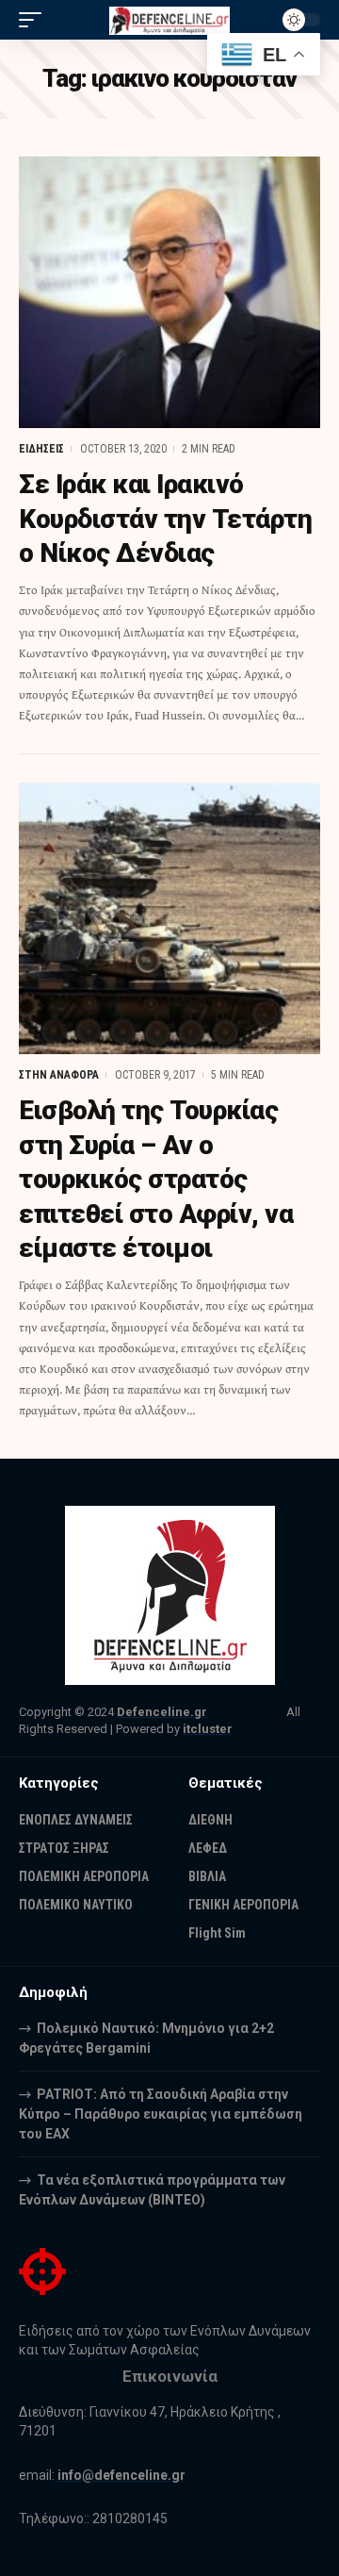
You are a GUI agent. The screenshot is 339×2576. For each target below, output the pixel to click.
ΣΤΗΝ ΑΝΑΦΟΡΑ (59, 1075)
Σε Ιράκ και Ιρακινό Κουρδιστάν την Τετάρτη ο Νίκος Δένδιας (165, 519)
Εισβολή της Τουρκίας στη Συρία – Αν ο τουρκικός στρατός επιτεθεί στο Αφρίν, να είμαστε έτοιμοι (156, 1179)
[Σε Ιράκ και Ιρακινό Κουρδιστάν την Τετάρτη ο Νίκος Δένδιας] (169, 292)
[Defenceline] (169, 19)
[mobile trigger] (35, 20)
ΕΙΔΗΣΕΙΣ (41, 449)
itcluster (208, 1729)
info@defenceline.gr (121, 2475)
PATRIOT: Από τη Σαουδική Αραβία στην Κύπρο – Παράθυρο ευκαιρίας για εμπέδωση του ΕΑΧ (161, 2114)
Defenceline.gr (162, 1712)
